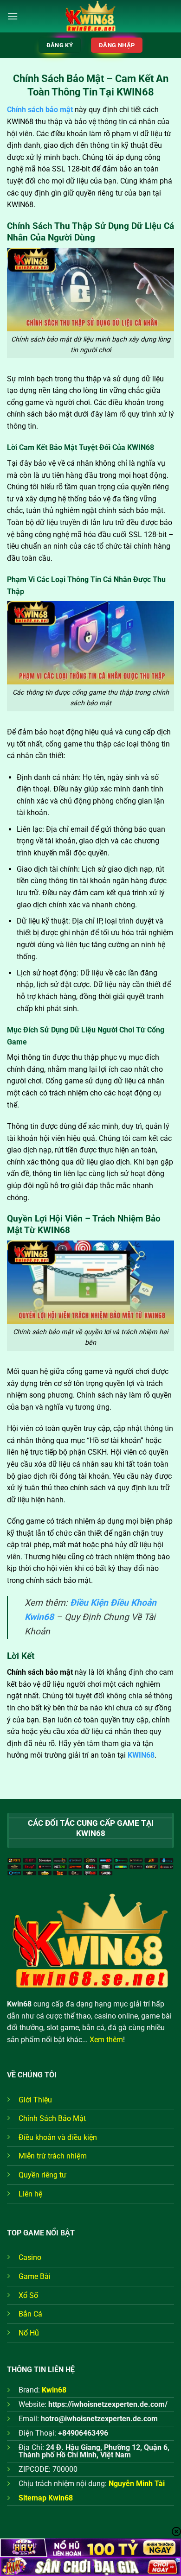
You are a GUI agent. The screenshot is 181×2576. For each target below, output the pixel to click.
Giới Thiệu (35, 2100)
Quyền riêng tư (42, 2175)
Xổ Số (28, 2295)
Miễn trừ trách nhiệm (53, 2156)
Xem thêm (106, 2040)
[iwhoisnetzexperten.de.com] (90, 16)
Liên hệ (30, 2194)
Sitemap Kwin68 (46, 2498)
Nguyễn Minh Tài (137, 2484)
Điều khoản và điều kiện (58, 2137)
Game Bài (35, 2276)
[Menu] (13, 16)
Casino (30, 2257)
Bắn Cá (30, 2314)
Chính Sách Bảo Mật (52, 2118)
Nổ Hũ (29, 2333)
